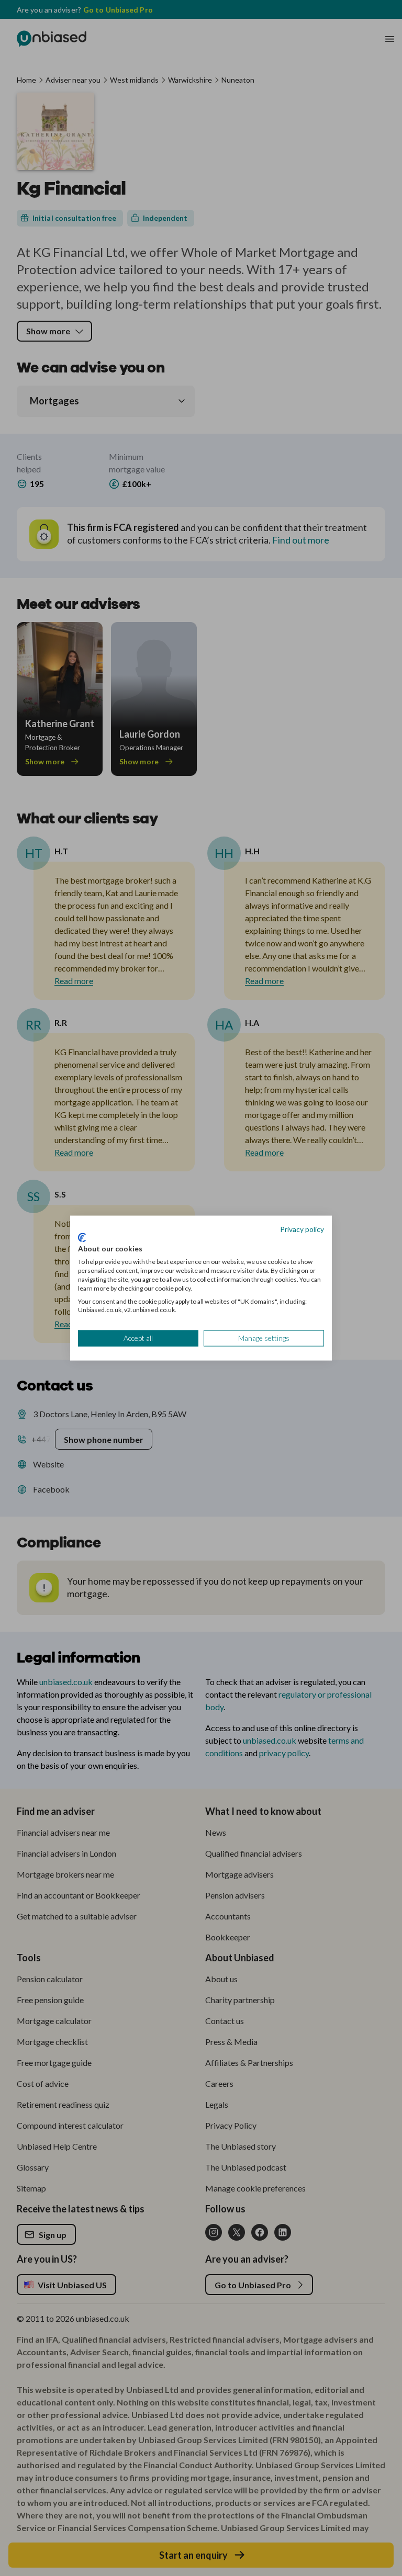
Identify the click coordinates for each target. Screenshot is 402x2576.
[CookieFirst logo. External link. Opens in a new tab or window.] (82, 1237)
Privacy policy (302, 1229)
